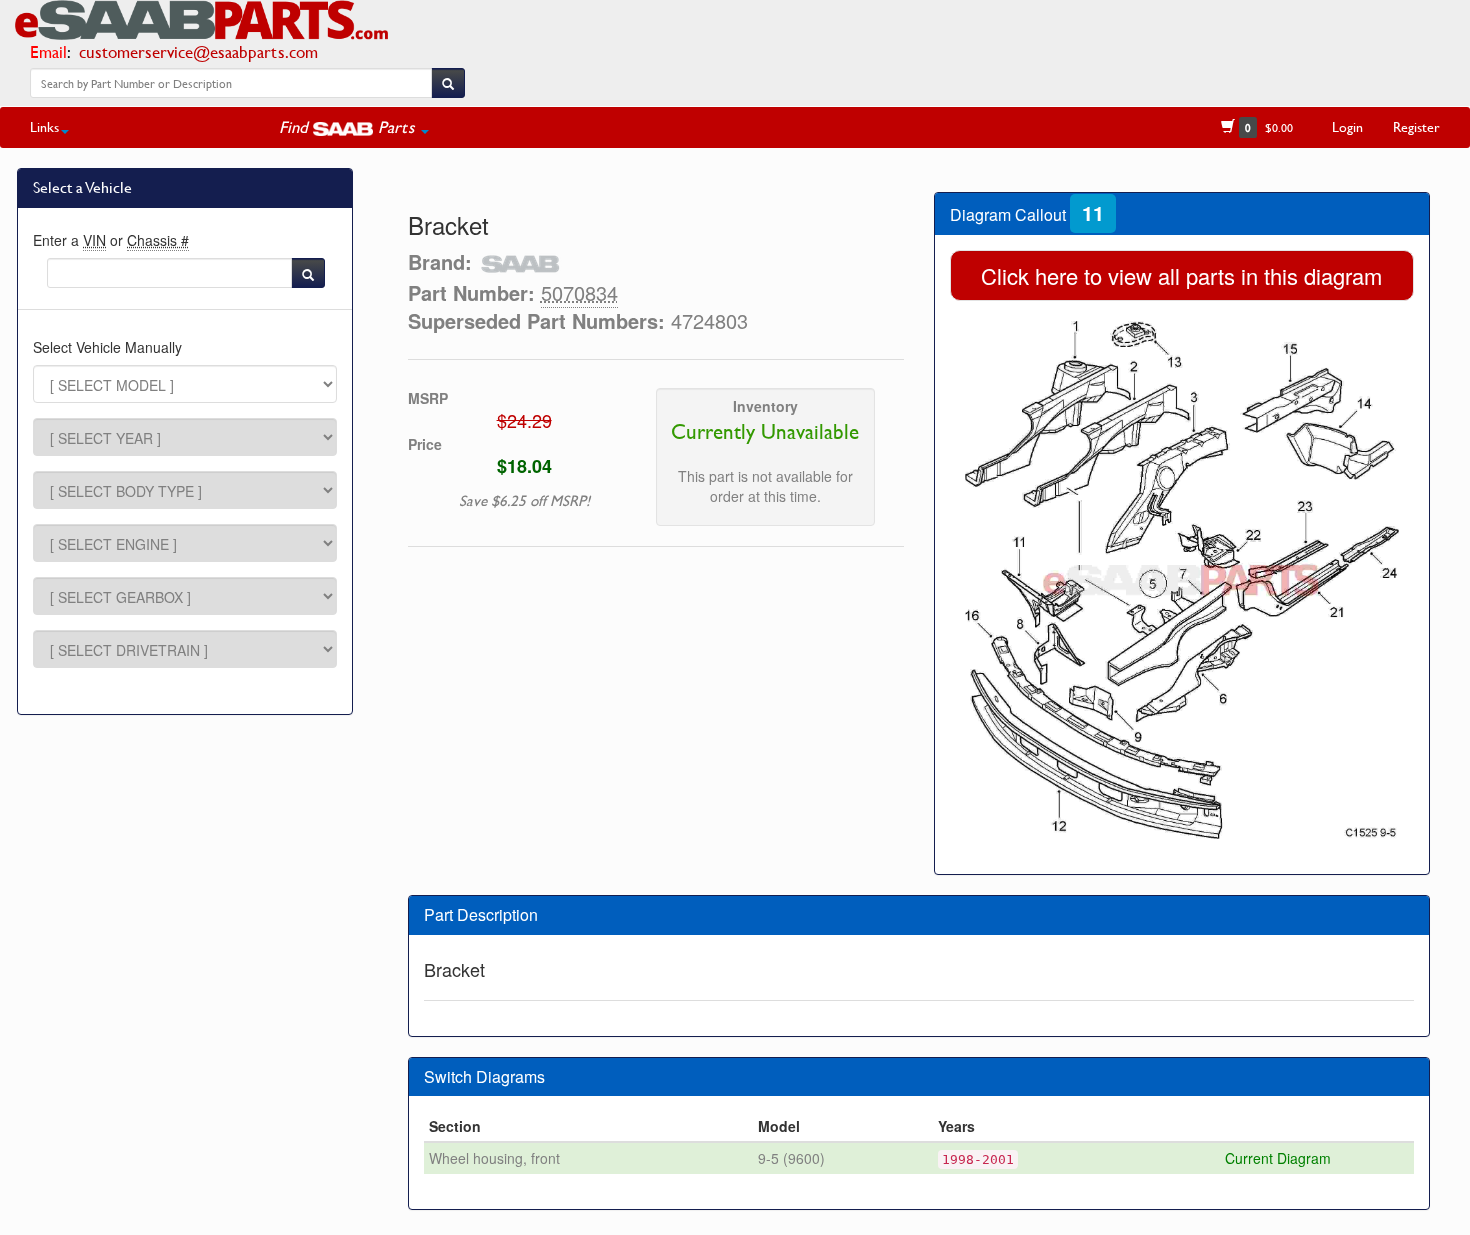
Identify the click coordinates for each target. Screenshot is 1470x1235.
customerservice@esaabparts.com (198, 51)
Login (1347, 126)
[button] (354, 127)
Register (1416, 126)
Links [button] (44, 126)
